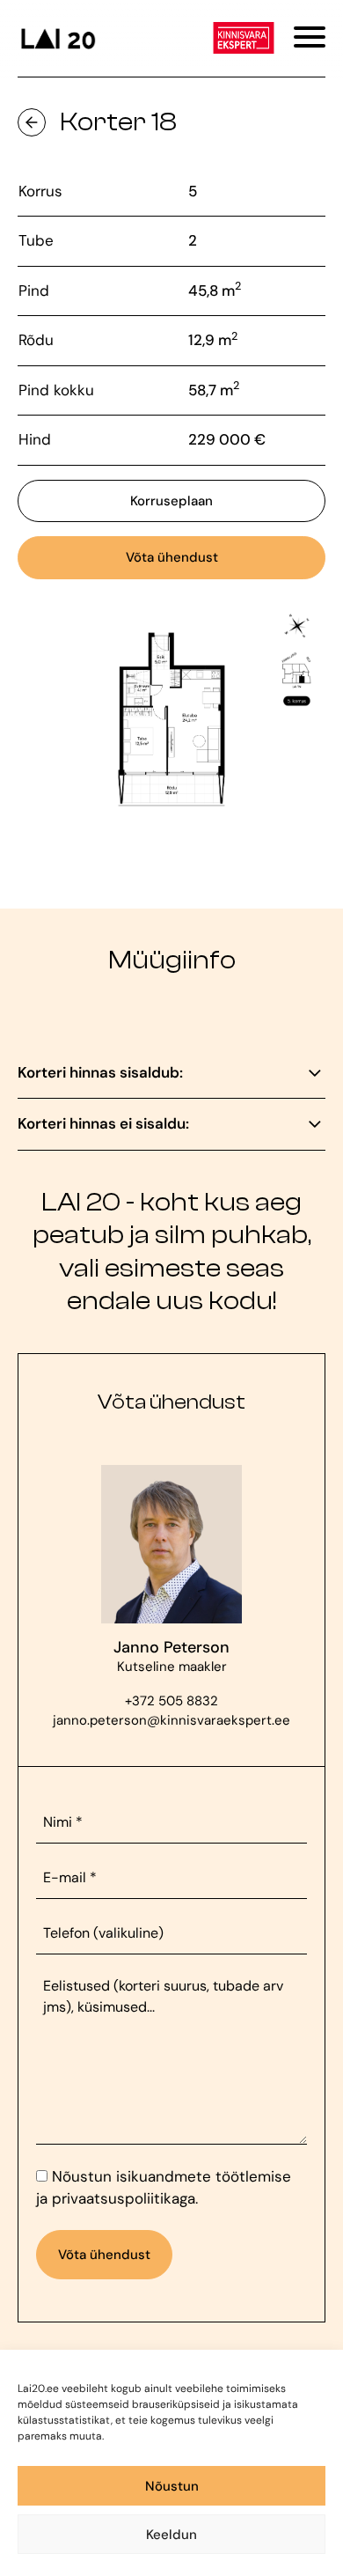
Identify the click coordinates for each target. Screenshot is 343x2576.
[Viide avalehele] (57, 38)
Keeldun (171, 2535)
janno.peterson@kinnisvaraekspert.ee (171, 1720)
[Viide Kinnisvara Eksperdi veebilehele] (244, 38)
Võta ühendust (172, 557)
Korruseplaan (171, 501)
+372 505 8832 (171, 1701)
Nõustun (172, 2486)
